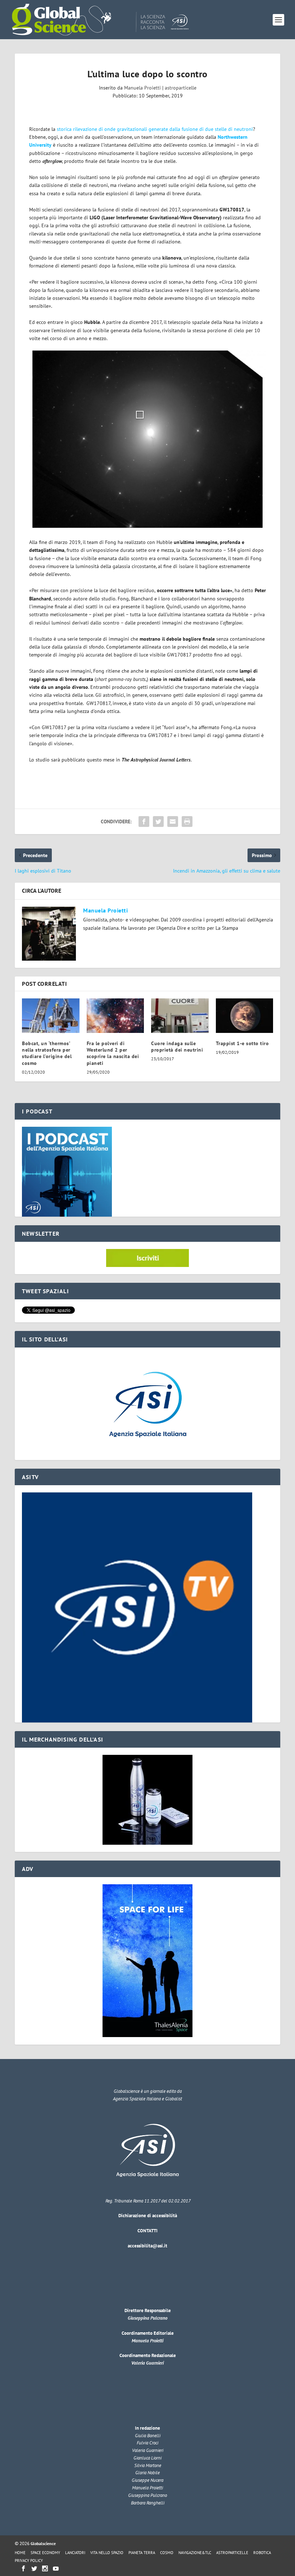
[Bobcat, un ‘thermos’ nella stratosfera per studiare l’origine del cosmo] (51, 1016)
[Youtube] (56, 2568)
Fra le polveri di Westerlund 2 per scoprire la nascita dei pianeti (113, 1053)
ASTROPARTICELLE (232, 2553)
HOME (20, 2553)
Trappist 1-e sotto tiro (242, 1043)
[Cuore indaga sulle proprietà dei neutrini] (180, 1016)
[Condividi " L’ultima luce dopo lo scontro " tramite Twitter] (158, 822)
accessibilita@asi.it (147, 2246)
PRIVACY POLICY (29, 2561)
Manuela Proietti (142, 88)
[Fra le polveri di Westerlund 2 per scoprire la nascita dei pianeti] (115, 1016)
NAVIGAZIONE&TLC (195, 2553)
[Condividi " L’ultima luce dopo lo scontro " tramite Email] (173, 822)
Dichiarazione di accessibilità (148, 2216)
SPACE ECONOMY (45, 2553)
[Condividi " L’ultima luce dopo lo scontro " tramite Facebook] (144, 822)
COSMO (167, 2553)
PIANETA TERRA (142, 2553)
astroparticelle (181, 88)
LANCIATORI (75, 2553)
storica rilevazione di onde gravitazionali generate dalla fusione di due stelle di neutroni (155, 129)
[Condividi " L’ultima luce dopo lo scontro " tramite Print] (187, 822)
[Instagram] (45, 2568)
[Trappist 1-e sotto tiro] (245, 1016)
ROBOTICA (262, 2553)
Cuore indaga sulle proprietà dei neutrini (177, 1047)
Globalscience (43, 2543)
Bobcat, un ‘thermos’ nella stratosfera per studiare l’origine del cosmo (47, 1053)
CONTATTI (147, 2231)
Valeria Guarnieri (147, 2363)
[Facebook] (23, 2568)
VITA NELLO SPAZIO (107, 2553)
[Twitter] (34, 2568)
